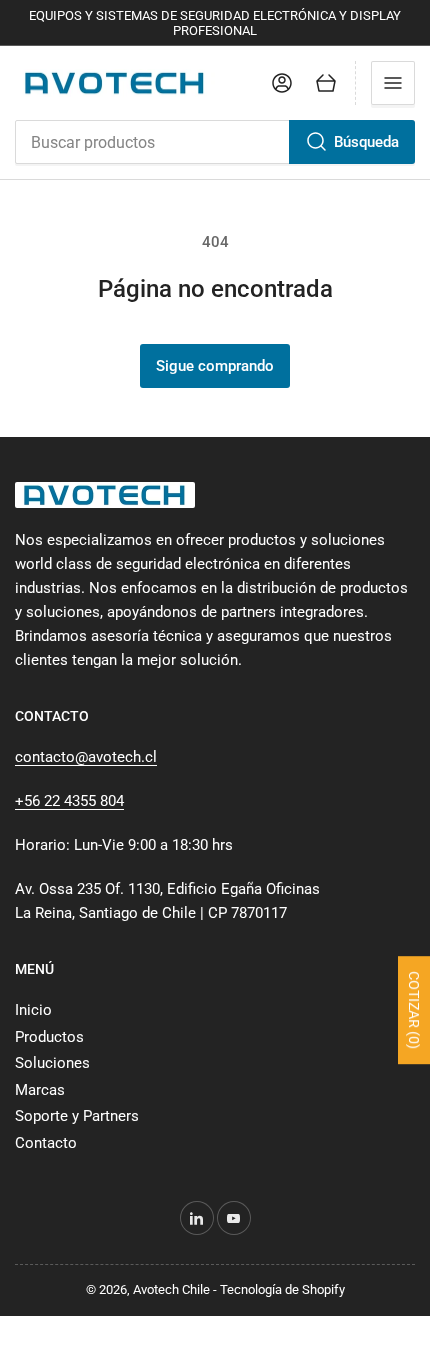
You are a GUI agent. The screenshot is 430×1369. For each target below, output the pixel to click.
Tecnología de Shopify (282, 1289)
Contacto (46, 1143)
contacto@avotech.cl (86, 757)
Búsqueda (366, 142)
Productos (49, 1037)
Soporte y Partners (77, 1116)
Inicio (33, 1010)
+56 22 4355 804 (69, 801)
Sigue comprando (215, 366)
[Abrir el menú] (393, 83)
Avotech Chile (171, 1289)
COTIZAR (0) (414, 1011)
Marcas (40, 1090)
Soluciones (52, 1063)
